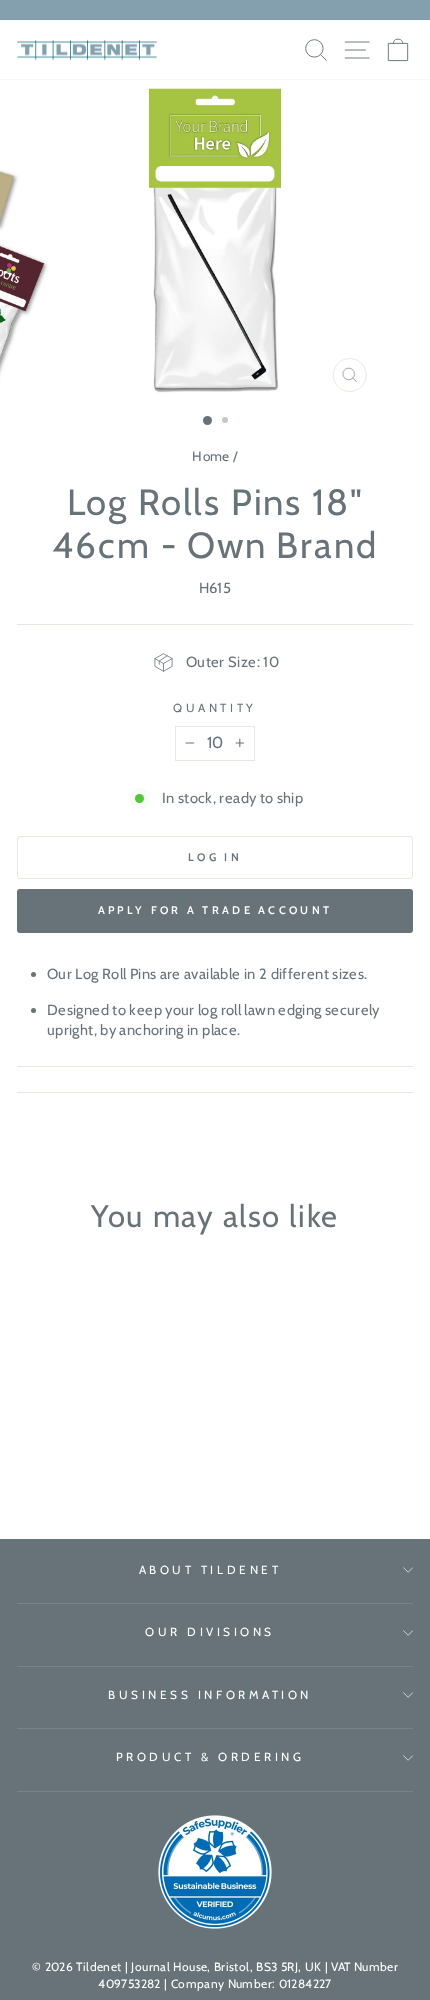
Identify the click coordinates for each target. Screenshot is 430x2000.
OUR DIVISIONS (210, 1632)
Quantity (214, 708)
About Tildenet (210, 1570)
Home (210, 456)
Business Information (210, 1695)
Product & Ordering (210, 1757)
